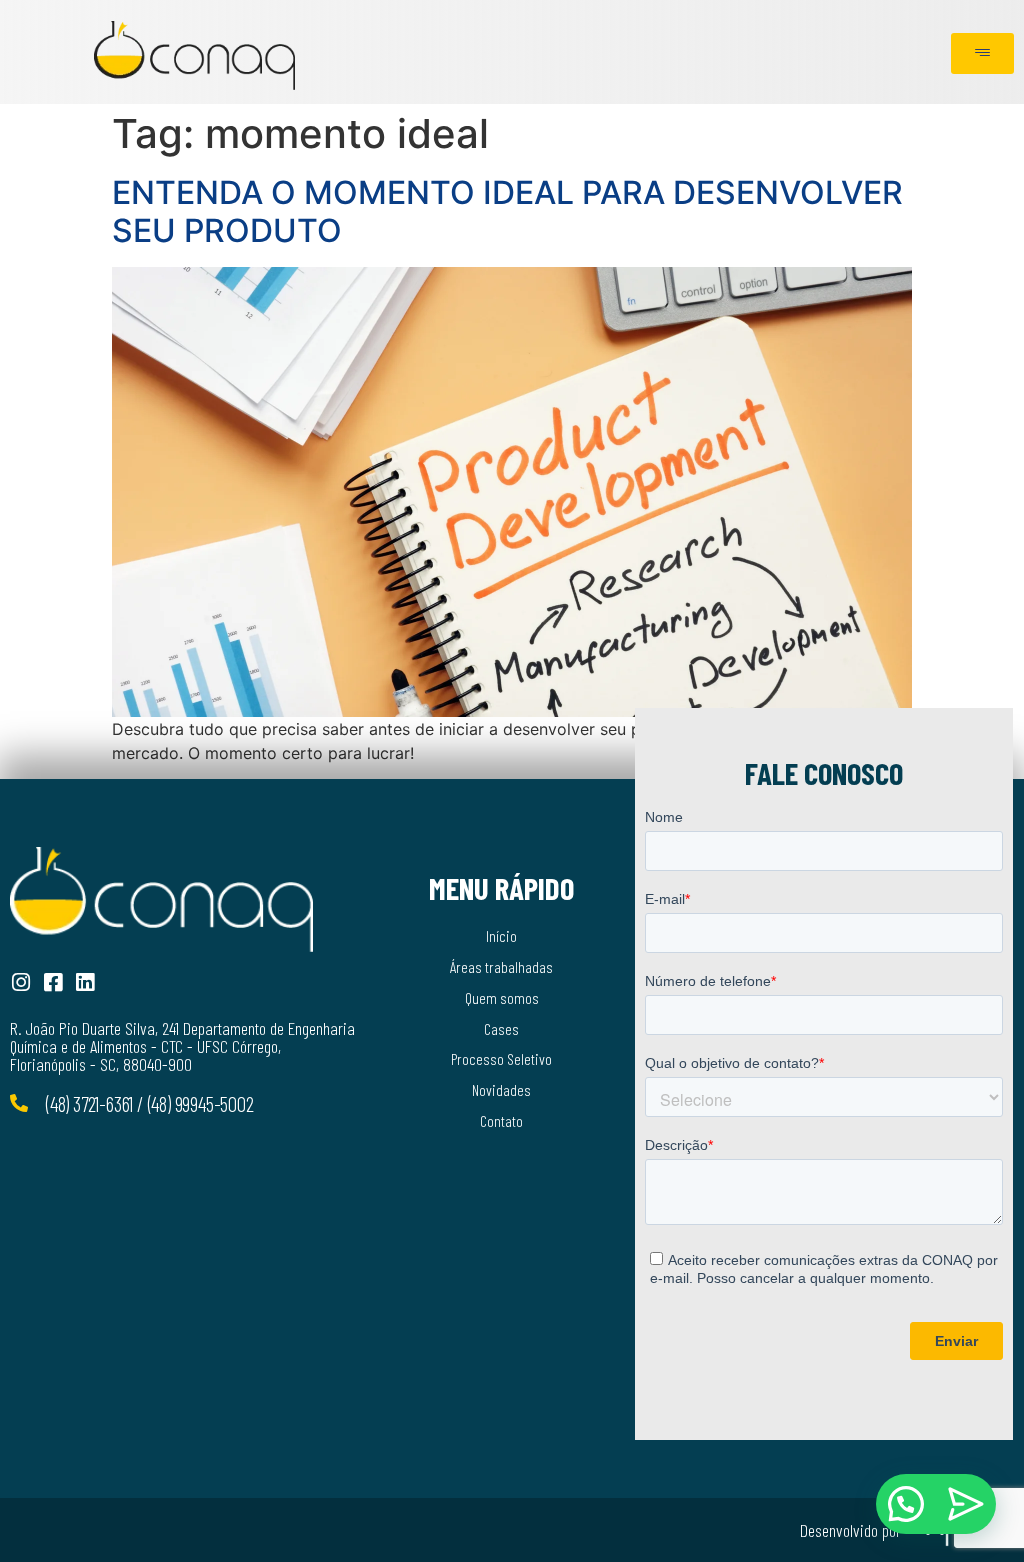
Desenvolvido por (850, 1530)
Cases (501, 1028)
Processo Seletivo (501, 1058)
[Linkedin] (84, 982)
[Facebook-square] (52, 982)
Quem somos (502, 997)
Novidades (501, 1089)
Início (501, 935)
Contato (501, 1120)
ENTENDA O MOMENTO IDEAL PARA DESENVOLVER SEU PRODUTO (507, 211)
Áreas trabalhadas (501, 966)
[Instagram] (20, 982)
